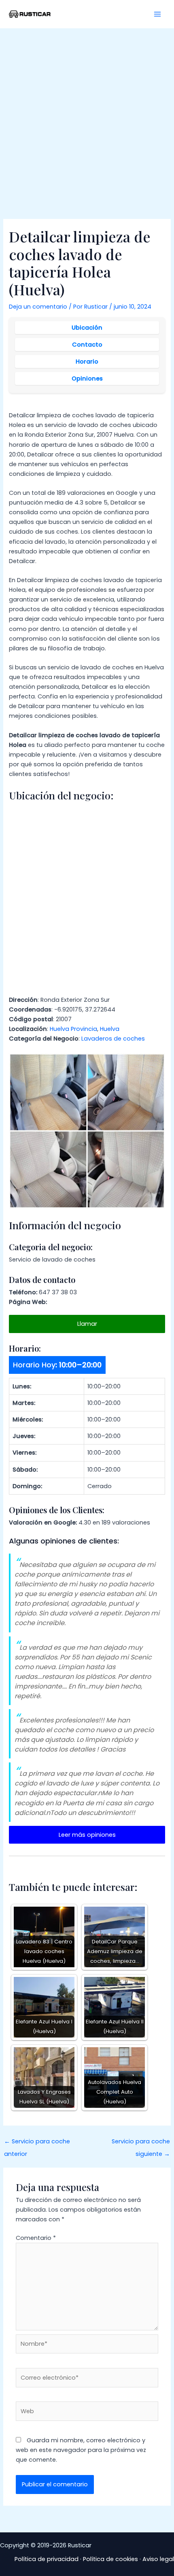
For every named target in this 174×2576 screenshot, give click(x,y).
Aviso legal (158, 2559)
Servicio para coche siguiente (141, 2143)
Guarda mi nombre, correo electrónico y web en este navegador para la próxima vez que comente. (81, 2450)
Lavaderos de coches (113, 1039)
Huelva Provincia (73, 1029)
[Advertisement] (87, 119)
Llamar (87, 1324)
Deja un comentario (38, 307)
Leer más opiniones (87, 1835)
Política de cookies (110, 2559)
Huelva (110, 1029)
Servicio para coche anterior (37, 2143)
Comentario (36, 2238)
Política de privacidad (47, 2559)
